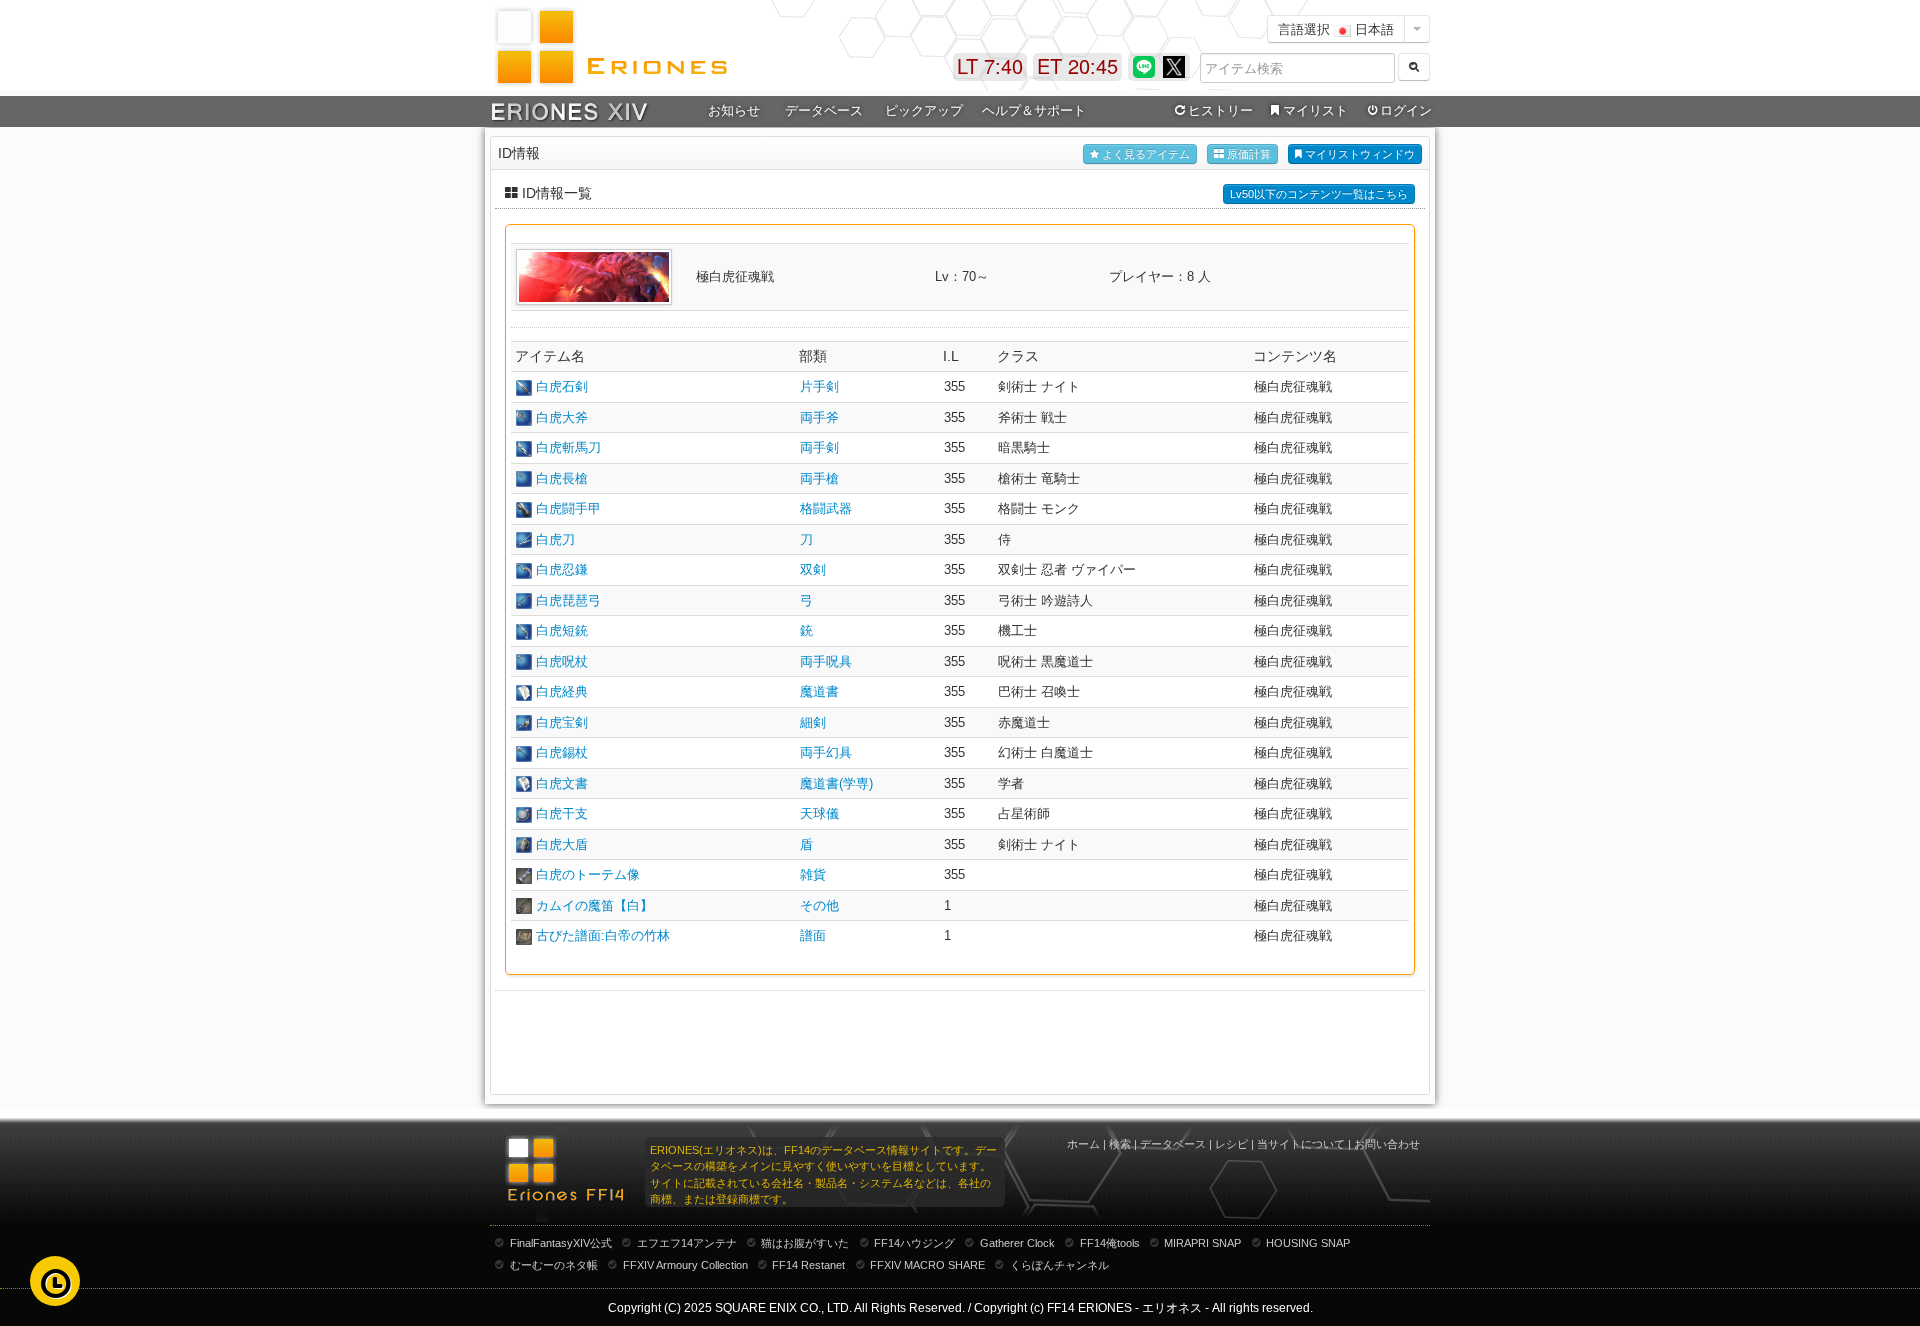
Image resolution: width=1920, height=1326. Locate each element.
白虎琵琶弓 (568, 600)
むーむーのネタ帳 (554, 1265)
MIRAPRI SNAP (1202, 1243)
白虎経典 (562, 691)
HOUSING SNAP (1308, 1243)
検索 (1120, 1144)
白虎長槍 (562, 478)
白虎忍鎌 (562, 569)
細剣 (813, 722)
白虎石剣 (562, 386)
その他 (819, 905)
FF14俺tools (1110, 1243)
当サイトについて (1301, 1144)
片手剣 (819, 386)
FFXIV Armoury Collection (685, 1265)
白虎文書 (562, 783)
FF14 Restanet (808, 1265)
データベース (1173, 1144)
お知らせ (734, 110)
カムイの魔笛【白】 (594, 905)
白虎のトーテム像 (588, 874)
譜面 (813, 935)
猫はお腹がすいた (805, 1243)
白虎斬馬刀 (568, 447)
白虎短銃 (562, 630)
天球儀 (819, 813)
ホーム (1083, 1144)
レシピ (1231, 1144)
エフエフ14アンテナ (687, 1243)
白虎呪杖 (562, 661)
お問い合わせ (1387, 1144)
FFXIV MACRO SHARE (927, 1265)
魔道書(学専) (836, 783)
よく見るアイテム (1144, 154)
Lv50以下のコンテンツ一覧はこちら (1319, 194)
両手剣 (819, 447)
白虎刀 (555, 539)
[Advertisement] (960, 1041)
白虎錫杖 (562, 752)
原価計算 (1247, 154)
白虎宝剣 (562, 722)
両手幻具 (826, 752)
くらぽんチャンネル (1059, 1265)
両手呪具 (826, 661)
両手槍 (819, 478)
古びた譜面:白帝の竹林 (603, 935)
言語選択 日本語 (1336, 28)
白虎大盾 (562, 844)
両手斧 (819, 417)
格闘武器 (826, 508)
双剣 (813, 569)
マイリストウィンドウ (1358, 154)
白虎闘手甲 (568, 508)
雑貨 (813, 874)
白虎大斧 (562, 417)
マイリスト (1315, 110)
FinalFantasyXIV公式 (561, 1243)
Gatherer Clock (1017, 1243)
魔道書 (819, 691)
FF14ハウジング (914, 1243)
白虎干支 (562, 813)
